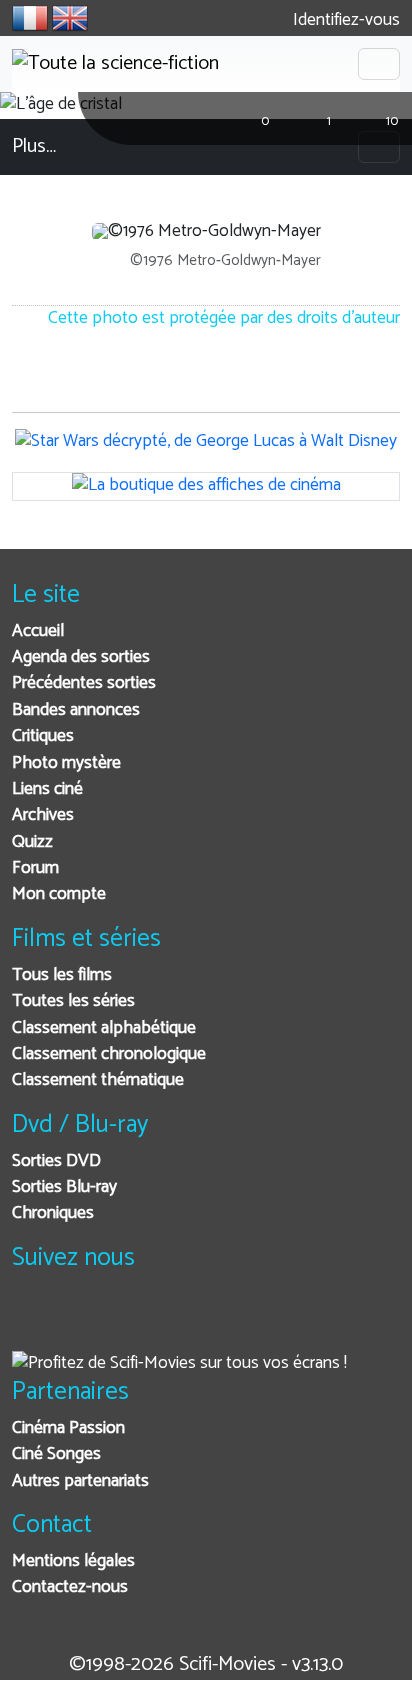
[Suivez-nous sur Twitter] (81, 1321)
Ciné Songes (56, 1454)
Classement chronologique (109, 1054)
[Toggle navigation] (379, 64)
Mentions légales (73, 1561)
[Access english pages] (70, 18)
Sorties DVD (56, 1161)
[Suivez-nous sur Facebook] (32, 1321)
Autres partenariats (80, 1481)
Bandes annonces (76, 710)
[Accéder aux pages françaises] (30, 18)
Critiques (43, 736)
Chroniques (53, 1213)
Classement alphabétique (104, 1028)
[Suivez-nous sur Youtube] (130, 1321)
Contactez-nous (70, 1587)
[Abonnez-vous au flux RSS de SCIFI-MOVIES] (179, 1321)
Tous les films (62, 975)
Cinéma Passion (68, 1428)
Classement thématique (98, 1080)
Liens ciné (47, 789)
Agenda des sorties (81, 657)
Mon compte (59, 894)
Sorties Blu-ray (64, 1187)
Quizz (32, 842)
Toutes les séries (73, 1001)
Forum (35, 868)
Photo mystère (66, 763)
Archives (43, 815)
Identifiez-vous (344, 20)
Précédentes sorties (84, 683)
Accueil (38, 631)
